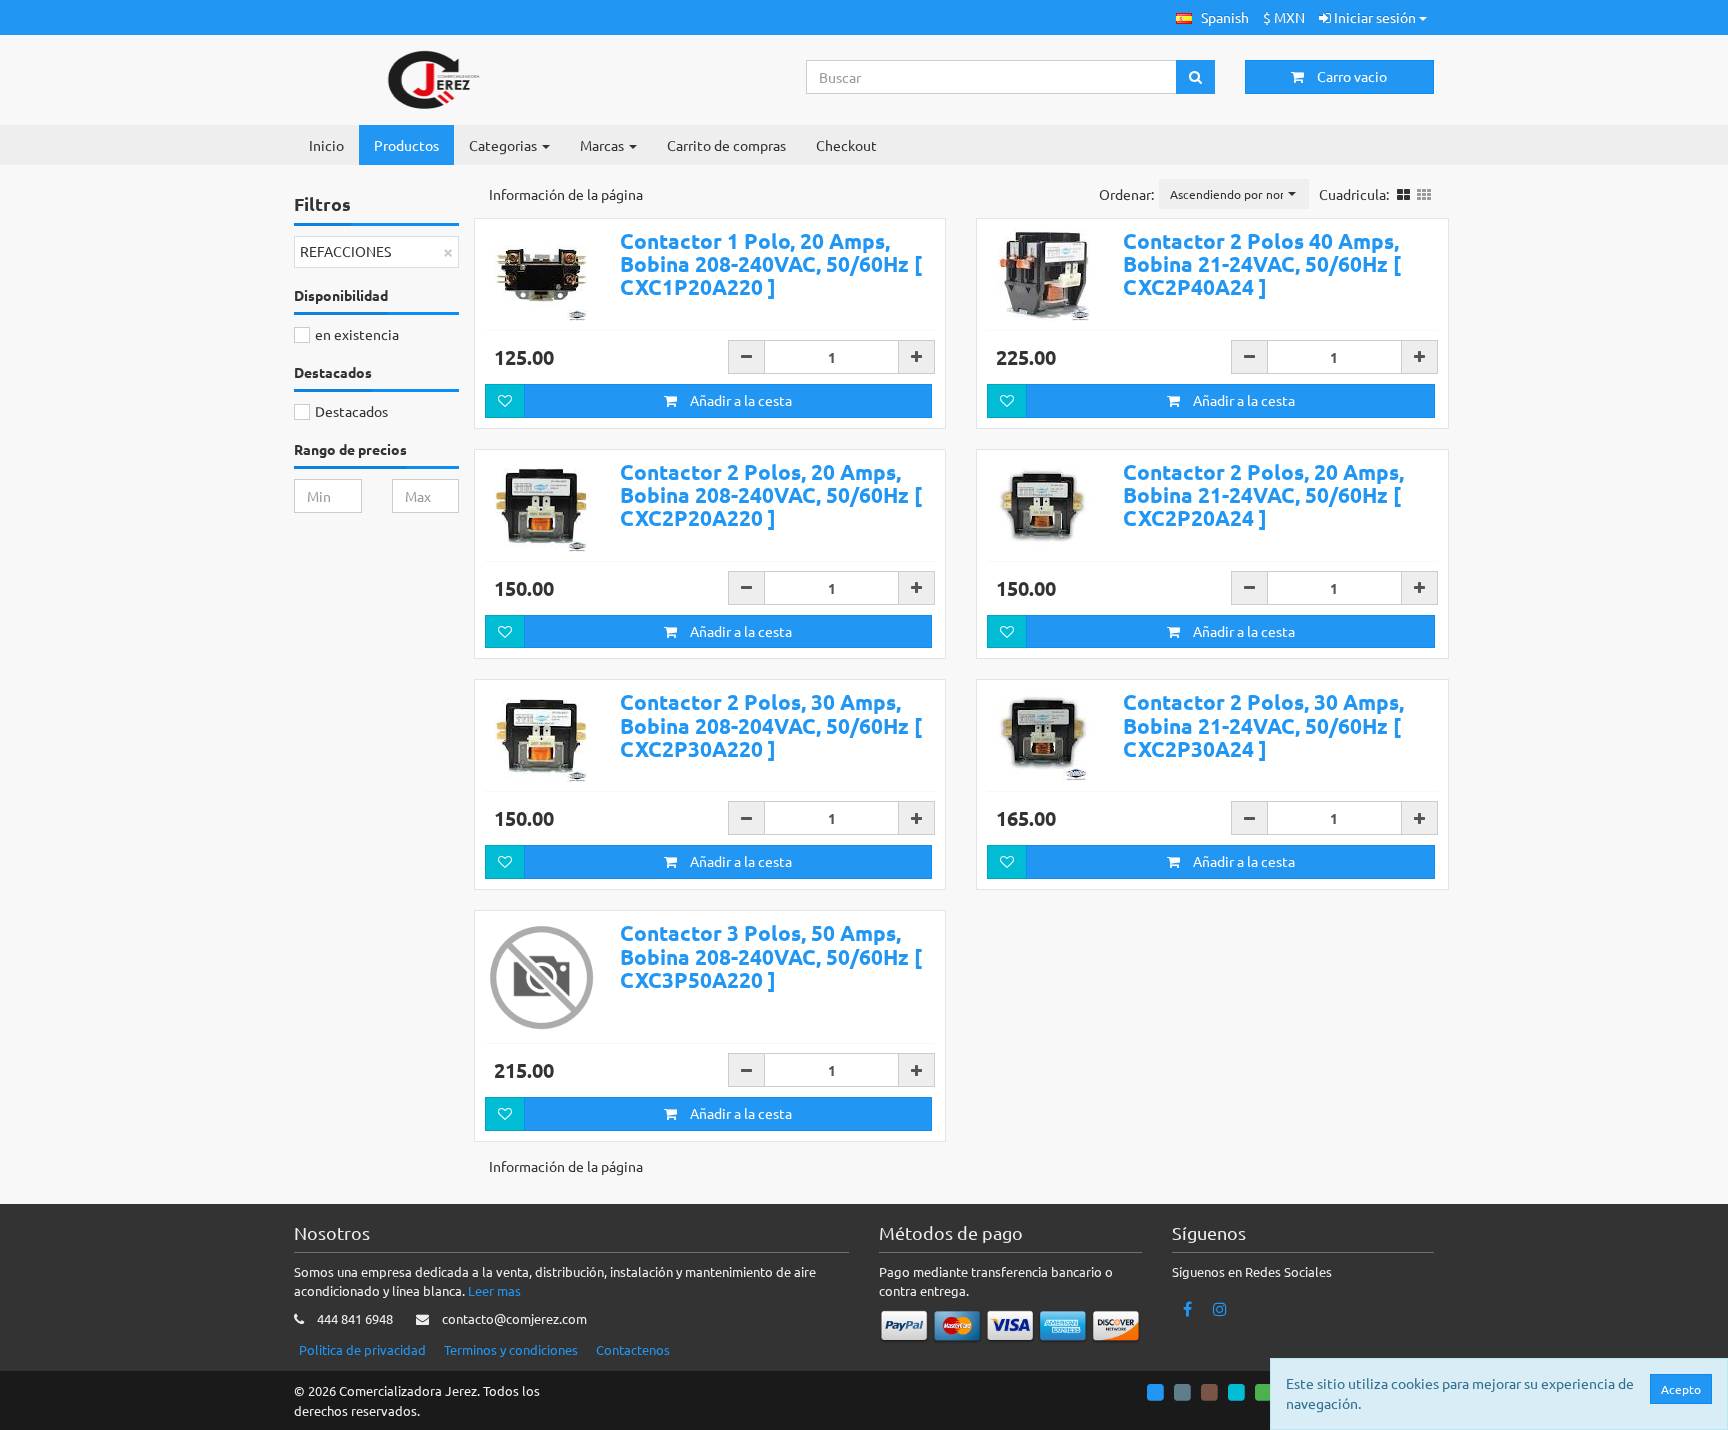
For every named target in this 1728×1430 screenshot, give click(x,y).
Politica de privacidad (362, 1349)
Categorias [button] (504, 145)
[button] (1212, 17)
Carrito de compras (726, 145)
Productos (406, 145)
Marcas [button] (603, 145)
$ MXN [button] (1284, 17)
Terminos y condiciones (511, 1349)
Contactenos (633, 1349)
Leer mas (494, 1290)
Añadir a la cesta (739, 400)
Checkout (846, 145)
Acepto (1681, 1389)
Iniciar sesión (1375, 17)
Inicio (326, 145)
